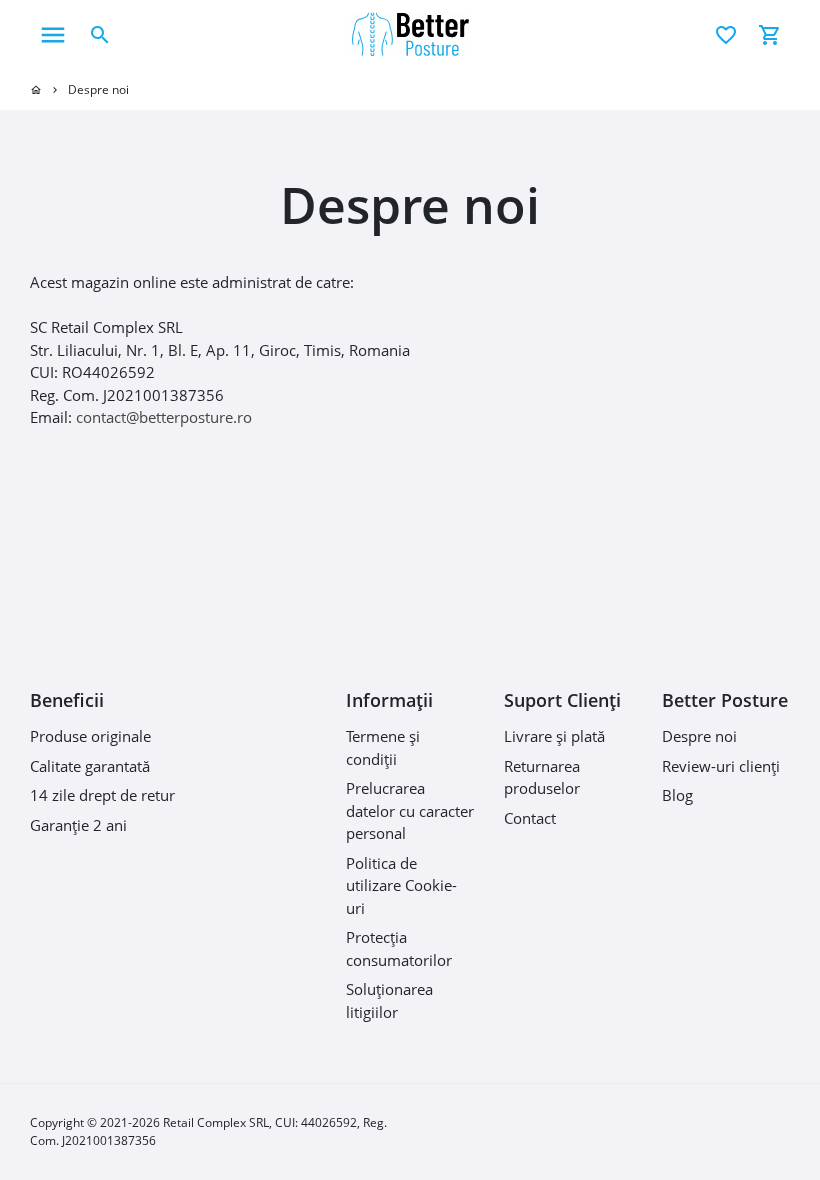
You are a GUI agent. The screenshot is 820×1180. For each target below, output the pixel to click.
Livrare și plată (554, 736)
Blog (677, 795)
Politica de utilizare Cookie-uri (401, 885)
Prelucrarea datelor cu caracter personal (410, 810)
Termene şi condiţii (383, 747)
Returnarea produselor (542, 777)
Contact (530, 818)
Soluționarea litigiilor (389, 1000)
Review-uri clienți (721, 766)
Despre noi (98, 89)
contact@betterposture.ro (164, 417)
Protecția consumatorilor (399, 948)
